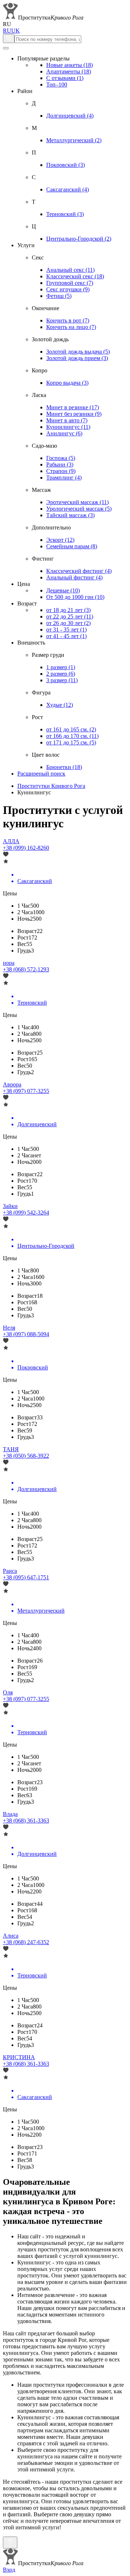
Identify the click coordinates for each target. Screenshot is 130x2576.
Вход (9, 2570)
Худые (60, 705)
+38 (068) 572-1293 (26, 969)
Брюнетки (64, 767)
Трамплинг (64, 478)
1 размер (61, 667)
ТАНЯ (11, 1449)
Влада (10, 1814)
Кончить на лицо (71, 327)
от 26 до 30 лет (68, 623)
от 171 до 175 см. (71, 742)
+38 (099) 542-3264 (26, 1213)
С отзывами (65, 78)
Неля (9, 1328)
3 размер (62, 680)
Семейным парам (72, 546)
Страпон (61, 471)
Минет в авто (67, 420)
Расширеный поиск (41, 774)
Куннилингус (68, 427)
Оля (8, 1692)
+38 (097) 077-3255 (26, 1091)
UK (16, 31)
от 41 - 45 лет (66, 636)
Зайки (10, 1206)
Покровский (66, 165)
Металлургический (74, 140)
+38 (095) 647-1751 (26, 1577)
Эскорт (60, 540)
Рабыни (60, 464)
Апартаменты (69, 71)
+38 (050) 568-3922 (26, 1456)
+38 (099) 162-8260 (26, 848)
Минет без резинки (74, 414)
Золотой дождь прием (77, 358)
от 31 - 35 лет (66, 630)
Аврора (12, 1084)
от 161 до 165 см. (71, 729)
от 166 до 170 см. (72, 736)
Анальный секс (70, 270)
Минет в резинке (73, 407)
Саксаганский (68, 189)
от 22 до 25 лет (70, 616)
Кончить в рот (68, 320)
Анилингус (64, 433)
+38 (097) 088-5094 (26, 1334)
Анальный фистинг (74, 577)
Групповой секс (70, 283)
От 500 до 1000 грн (75, 597)
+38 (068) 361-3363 (26, 1821)
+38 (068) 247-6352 (26, 1942)
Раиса (10, 1571)
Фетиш (59, 296)
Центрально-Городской (79, 239)
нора (9, 963)
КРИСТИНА (19, 2057)
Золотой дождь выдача (78, 352)
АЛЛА (11, 841)
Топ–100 (57, 85)
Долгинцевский (70, 116)
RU (7, 31)
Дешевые (63, 590)
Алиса (11, 1936)
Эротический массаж (77, 502)
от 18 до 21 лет (68, 610)
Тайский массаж (70, 515)
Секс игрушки (68, 289)
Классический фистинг (79, 571)
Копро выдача (67, 383)
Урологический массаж (79, 509)
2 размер (61, 674)
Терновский (65, 214)
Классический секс (75, 276)
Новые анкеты (70, 65)
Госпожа (61, 458)
